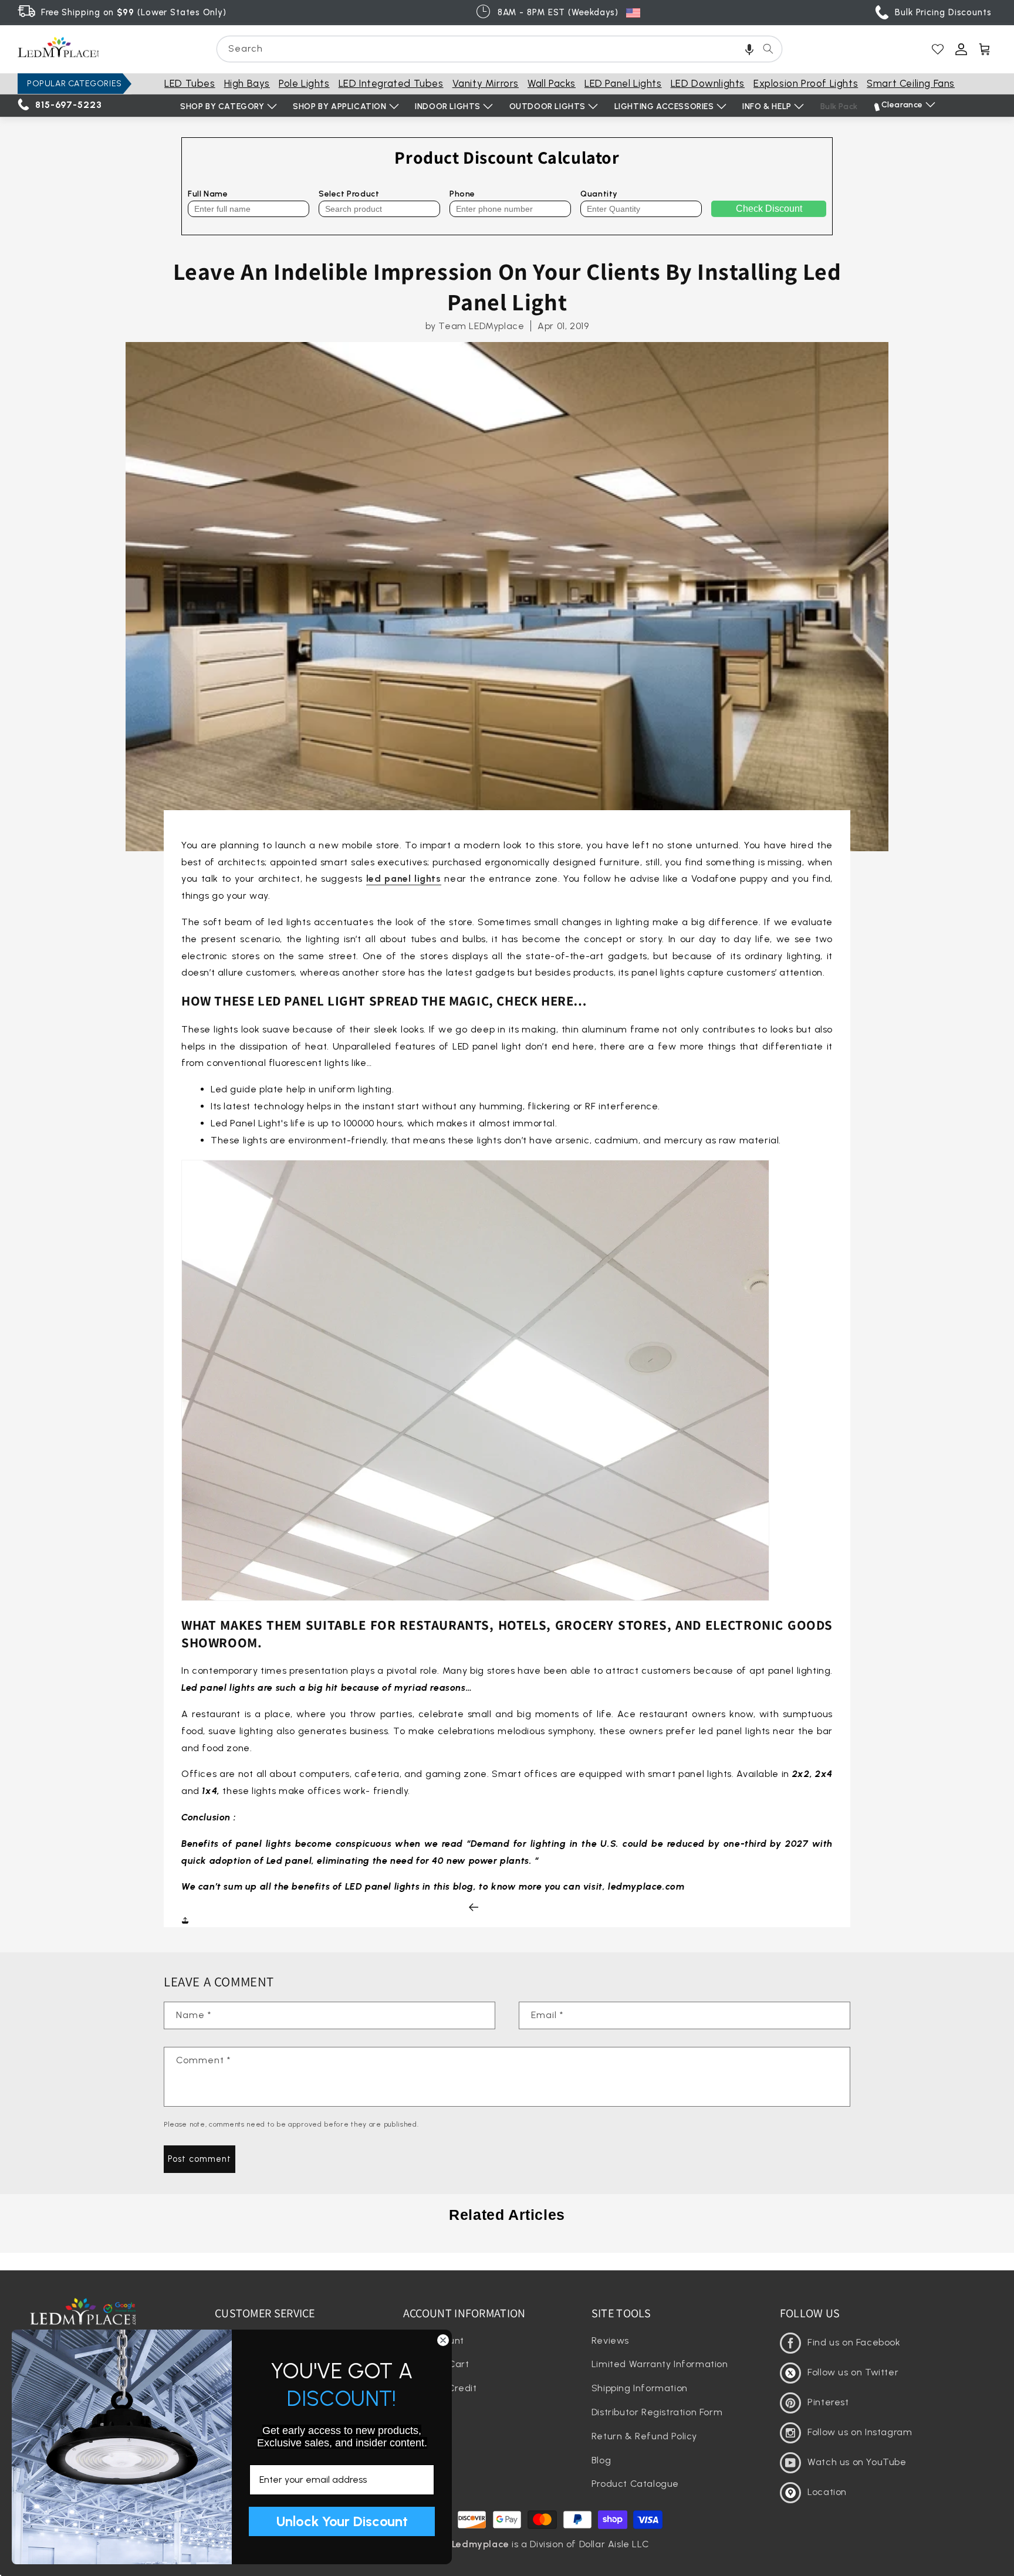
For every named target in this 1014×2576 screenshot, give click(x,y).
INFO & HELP (767, 106)
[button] (749, 49)
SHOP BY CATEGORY (222, 106)
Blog (601, 2460)
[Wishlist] (938, 49)
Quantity (599, 194)
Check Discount (769, 209)
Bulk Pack (839, 106)
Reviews (610, 2340)
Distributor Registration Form (657, 2412)
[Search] (768, 49)
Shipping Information (640, 2388)
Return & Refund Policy (644, 2436)
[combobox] (499, 49)
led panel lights (404, 879)
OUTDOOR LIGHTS (547, 106)
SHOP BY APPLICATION (339, 106)
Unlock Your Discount (342, 2521)
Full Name (208, 194)
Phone (462, 194)
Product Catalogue (635, 2484)
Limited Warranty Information (660, 2364)
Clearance (902, 105)
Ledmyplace (481, 2544)
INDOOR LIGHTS (448, 106)
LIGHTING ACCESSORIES (664, 106)
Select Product (349, 194)
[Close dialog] (443, 2340)
